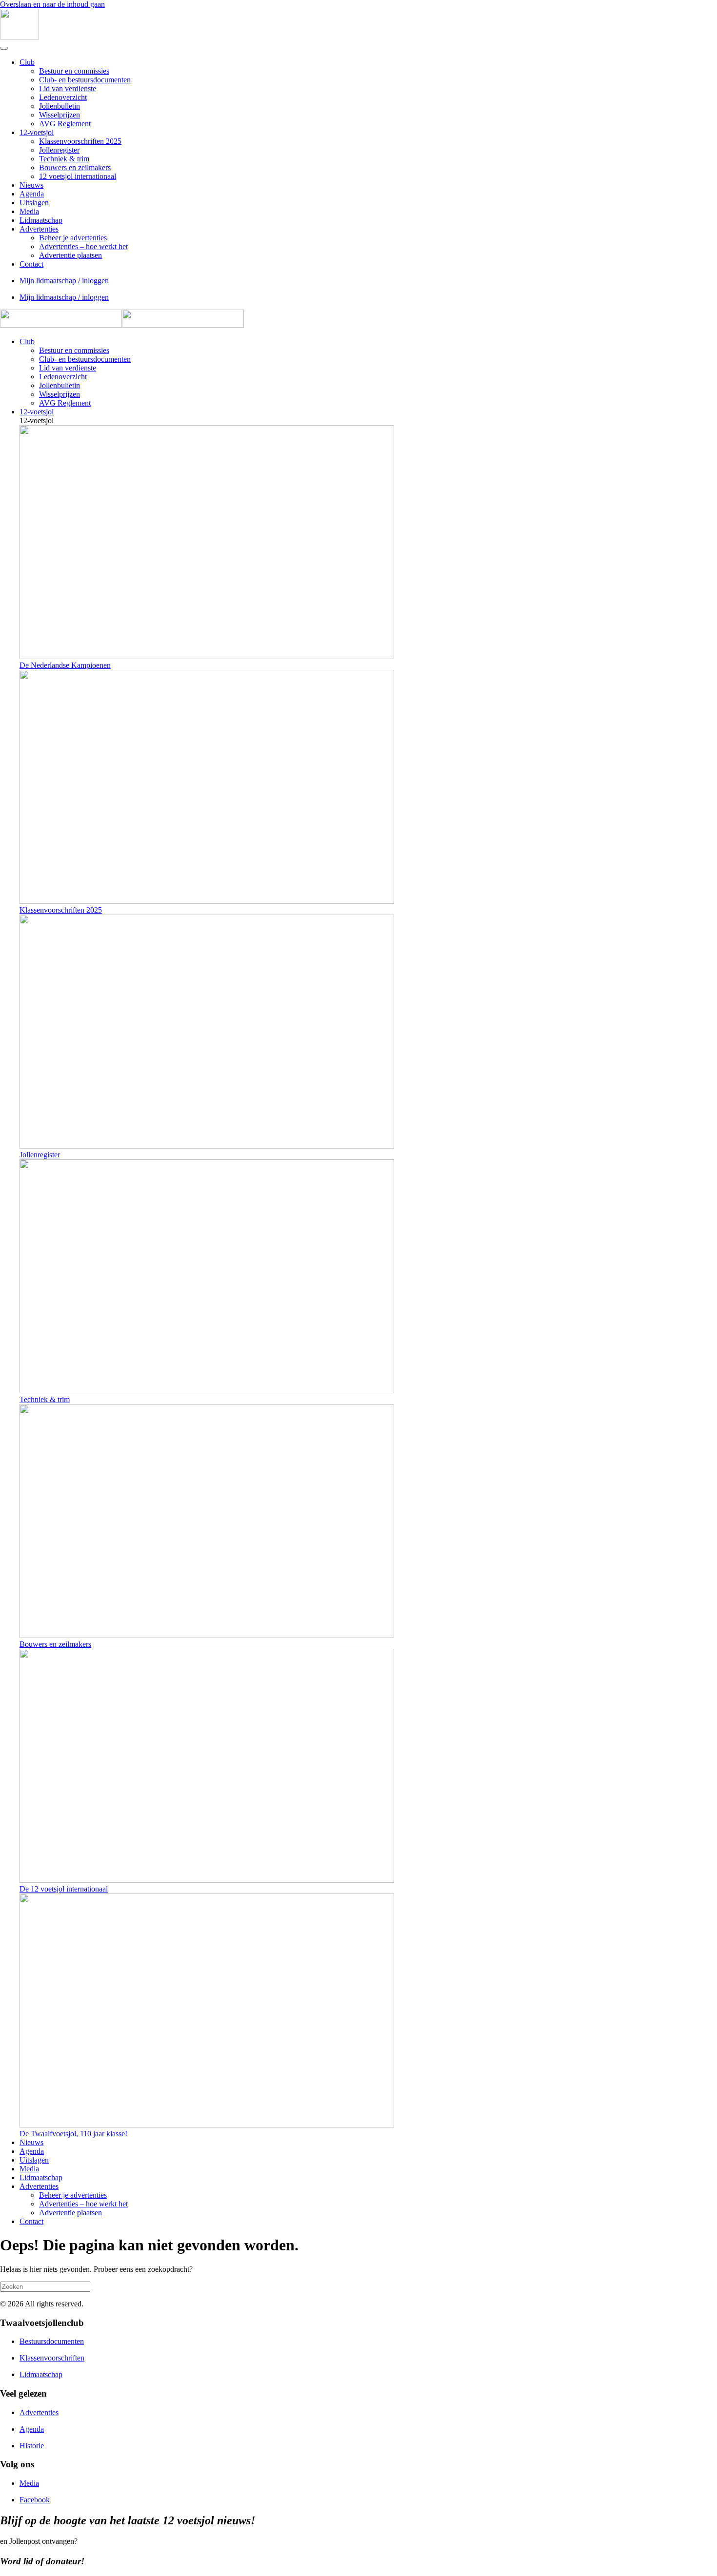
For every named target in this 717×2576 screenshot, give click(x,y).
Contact (31, 264)
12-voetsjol (37, 132)
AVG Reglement (65, 124)
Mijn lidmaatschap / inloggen (64, 281)
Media (29, 211)
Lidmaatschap (41, 220)
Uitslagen (34, 203)
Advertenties (39, 229)
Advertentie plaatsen (70, 255)
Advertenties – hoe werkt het (83, 246)
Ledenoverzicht (63, 97)
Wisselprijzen (60, 115)
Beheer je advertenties (73, 238)
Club (27, 62)
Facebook (35, 2500)
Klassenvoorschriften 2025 (80, 141)
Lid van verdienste (68, 88)
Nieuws (31, 185)
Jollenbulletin (60, 106)
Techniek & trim (64, 159)
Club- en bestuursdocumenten (85, 80)
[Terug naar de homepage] (20, 37)
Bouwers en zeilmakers (75, 167)
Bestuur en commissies (74, 71)
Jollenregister (59, 150)
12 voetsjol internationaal (78, 176)
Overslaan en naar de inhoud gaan (52, 4)
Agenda (32, 194)
